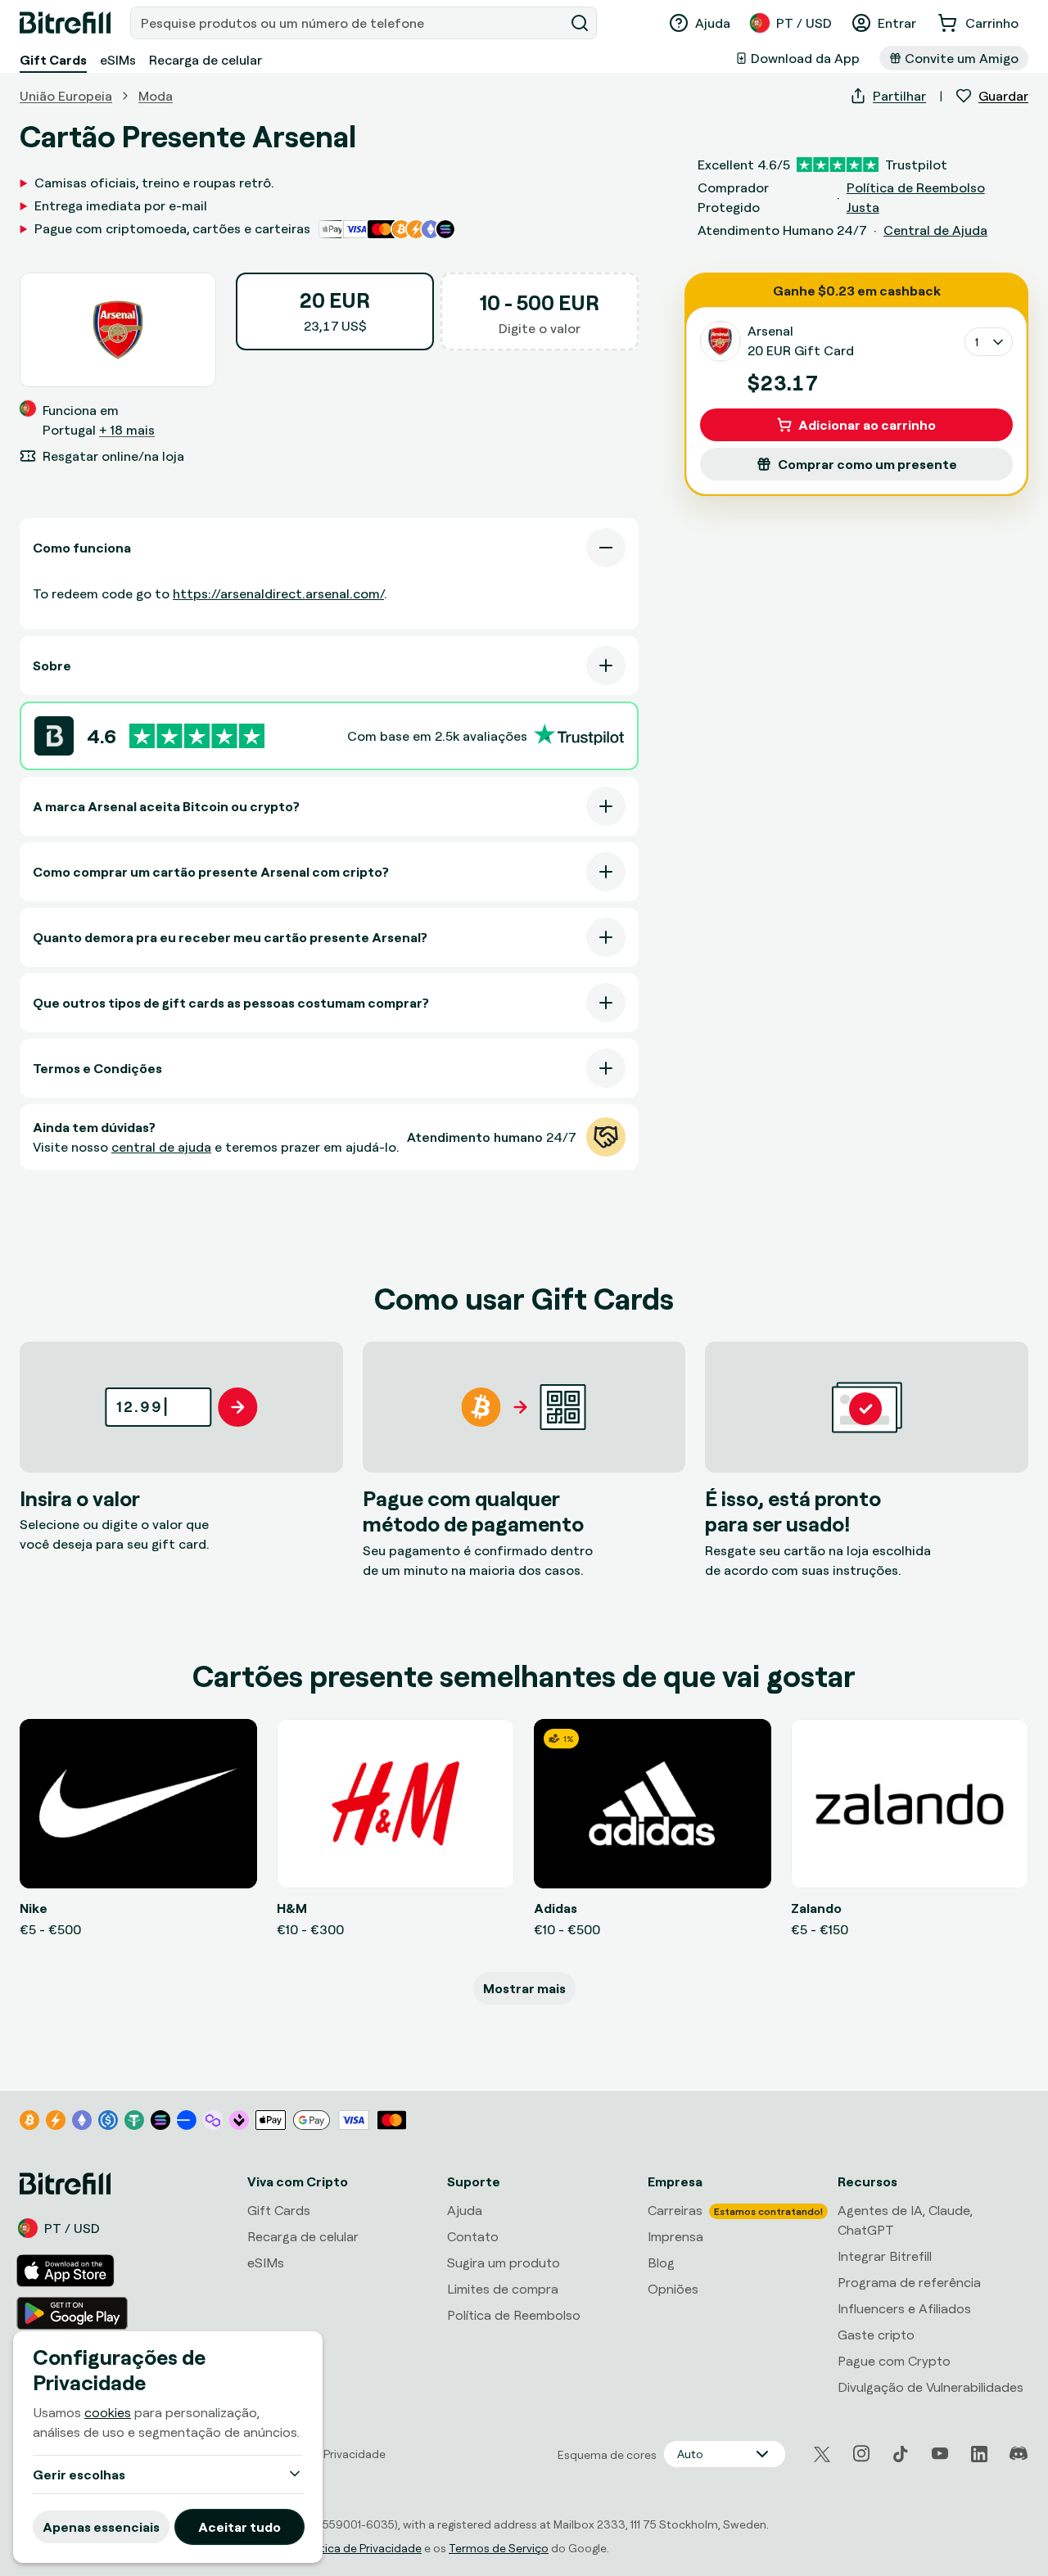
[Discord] (1019, 2454)
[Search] (580, 23)
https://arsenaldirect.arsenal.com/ (278, 593)
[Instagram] (861, 2454)
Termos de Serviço (499, 2548)
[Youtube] (940, 2454)
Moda (156, 96)
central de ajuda (161, 1147)
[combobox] (349, 23)
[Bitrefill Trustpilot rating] (197, 736)
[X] (822, 2454)
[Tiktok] (901, 2454)
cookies (108, 2412)
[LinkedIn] (979, 2454)
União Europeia (66, 96)
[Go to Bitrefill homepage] (65, 23)
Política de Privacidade (361, 2548)
